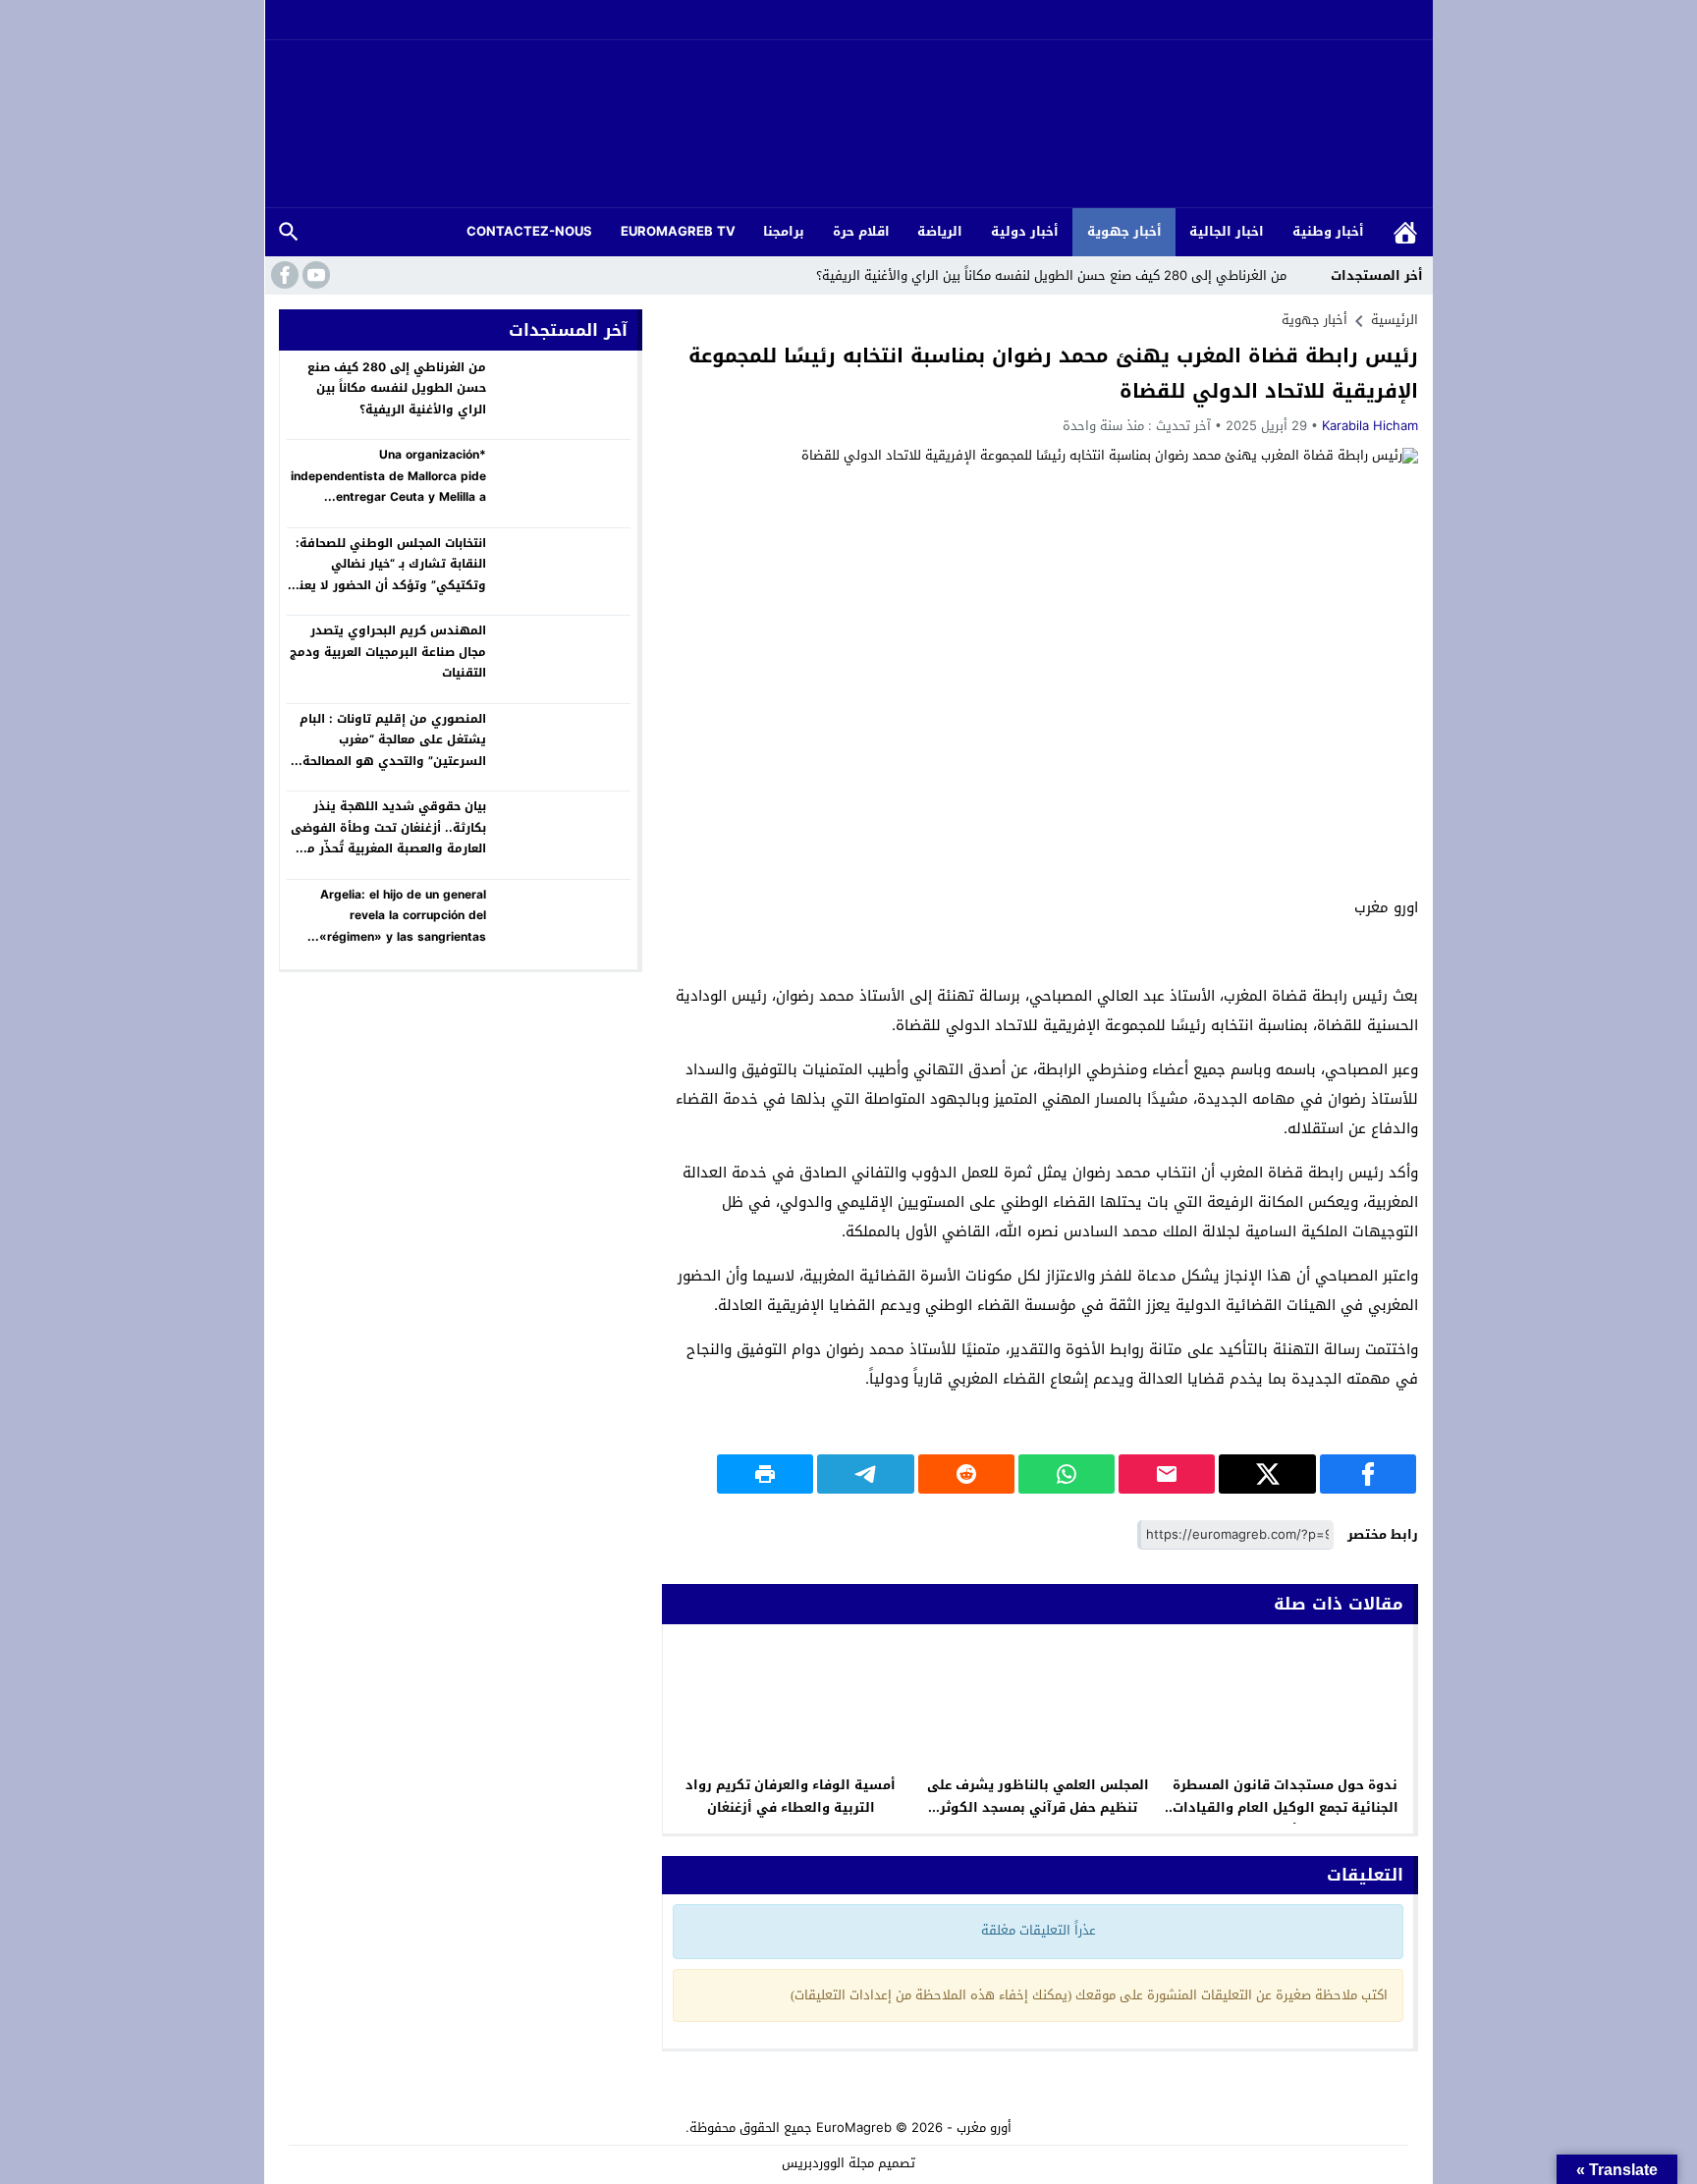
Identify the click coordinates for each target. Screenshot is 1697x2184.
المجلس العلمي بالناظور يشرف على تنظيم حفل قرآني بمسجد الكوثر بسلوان (1038, 1807)
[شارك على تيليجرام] (865, 1474)
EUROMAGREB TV (678, 231)
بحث (289, 232)
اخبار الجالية (1227, 231)
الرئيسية (1405, 232)
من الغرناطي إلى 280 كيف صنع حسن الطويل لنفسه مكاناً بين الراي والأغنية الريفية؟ (1051, 275)
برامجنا (784, 231)
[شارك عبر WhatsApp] (1067, 1474)
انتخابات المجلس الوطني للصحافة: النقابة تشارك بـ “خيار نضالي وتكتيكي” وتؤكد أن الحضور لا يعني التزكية (387, 575)
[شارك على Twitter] (1267, 1474)
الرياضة (940, 231)
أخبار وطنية (1328, 231)
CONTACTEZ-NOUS (529, 231)
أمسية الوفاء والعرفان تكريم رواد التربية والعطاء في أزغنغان (791, 1796)
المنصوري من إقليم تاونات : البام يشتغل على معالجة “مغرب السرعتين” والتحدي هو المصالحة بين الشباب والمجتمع (393, 751)
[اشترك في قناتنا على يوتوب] (314, 275)
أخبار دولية (1025, 231)
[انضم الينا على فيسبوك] (283, 275)
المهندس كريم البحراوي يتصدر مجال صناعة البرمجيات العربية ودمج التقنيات (388, 652)
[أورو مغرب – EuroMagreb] (848, 125)
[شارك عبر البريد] (1167, 1474)
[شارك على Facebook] (1368, 1474)
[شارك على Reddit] (966, 1474)
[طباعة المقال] (765, 1474)
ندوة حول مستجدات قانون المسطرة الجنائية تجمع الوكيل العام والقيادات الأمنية (1286, 1807)
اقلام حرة (861, 231)
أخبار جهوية (1124, 231)
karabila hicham (1370, 426)
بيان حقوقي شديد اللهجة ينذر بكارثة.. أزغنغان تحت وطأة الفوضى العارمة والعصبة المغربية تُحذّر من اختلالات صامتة (388, 838)
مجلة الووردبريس (828, 2163)
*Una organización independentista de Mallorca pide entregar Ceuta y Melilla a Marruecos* (388, 487)
